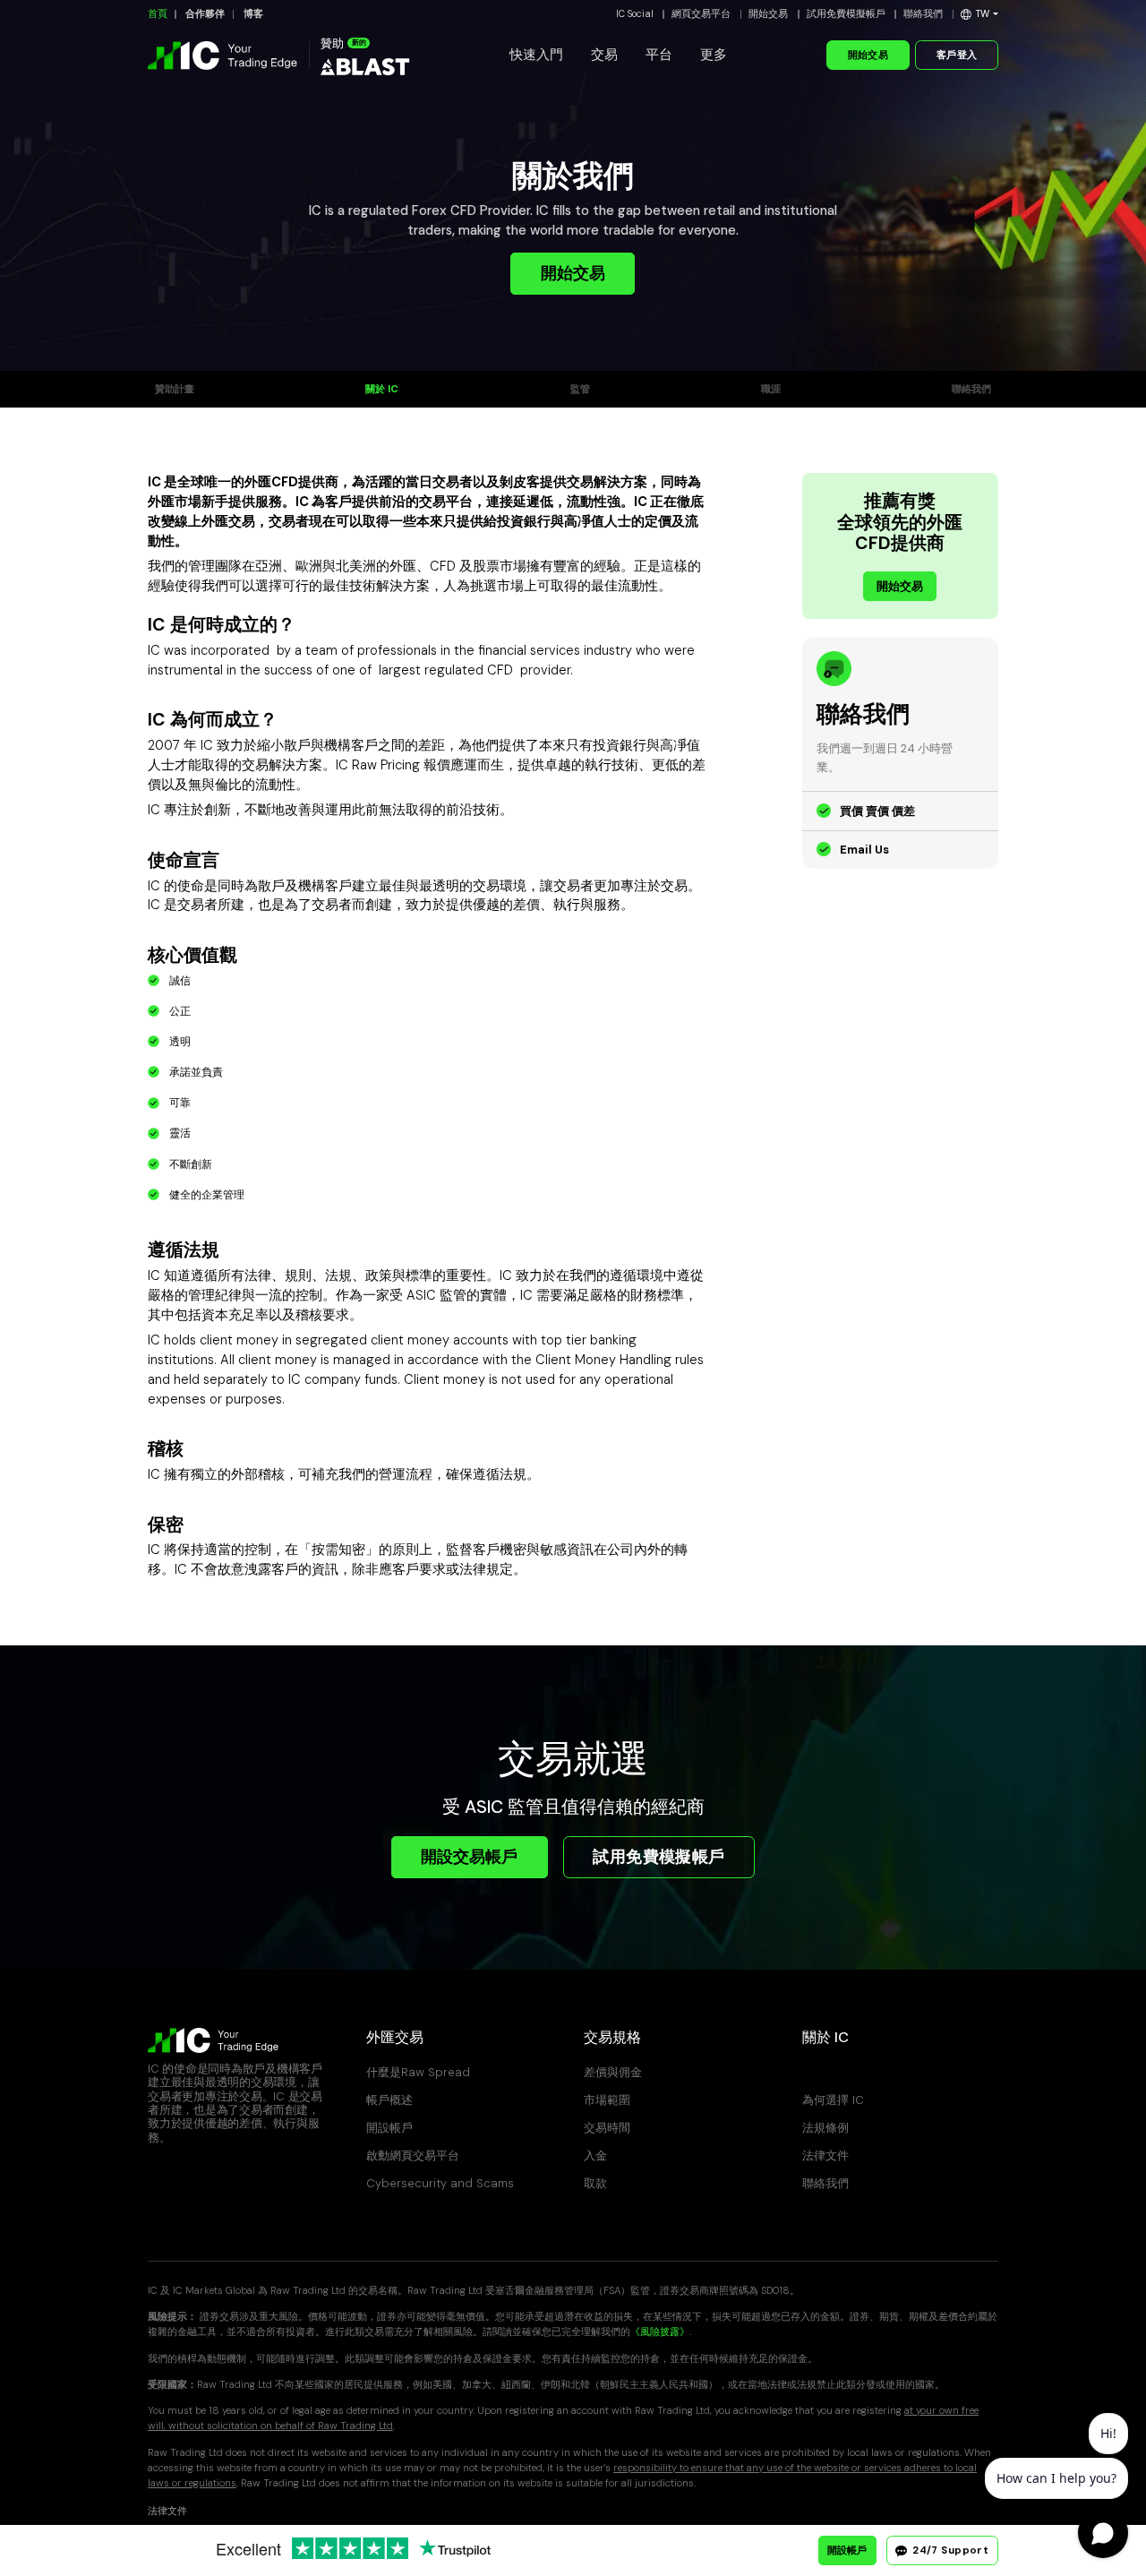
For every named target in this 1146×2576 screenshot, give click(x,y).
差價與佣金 (613, 2072)
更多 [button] (714, 55)
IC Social (635, 14)
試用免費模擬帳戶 (846, 14)
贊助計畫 (175, 389)
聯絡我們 (923, 14)
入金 (595, 2155)
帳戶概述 (389, 2100)
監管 (580, 389)
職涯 (771, 389)
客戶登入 (957, 55)
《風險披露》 (660, 2332)
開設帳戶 (389, 2128)
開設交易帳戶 (469, 1857)
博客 (253, 14)
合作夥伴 (205, 14)
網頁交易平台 (701, 14)
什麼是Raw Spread (418, 2072)
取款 (595, 2183)
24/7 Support (949, 2550)
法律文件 (825, 2155)
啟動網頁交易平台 (413, 2155)
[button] (979, 14)
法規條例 (825, 2128)
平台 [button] (659, 55)
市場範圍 (607, 2100)
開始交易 (768, 14)
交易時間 (607, 2128)
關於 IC (382, 389)
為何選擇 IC (833, 2100)
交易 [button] (604, 55)
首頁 (158, 14)
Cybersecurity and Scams (440, 2183)
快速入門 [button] (536, 55)
